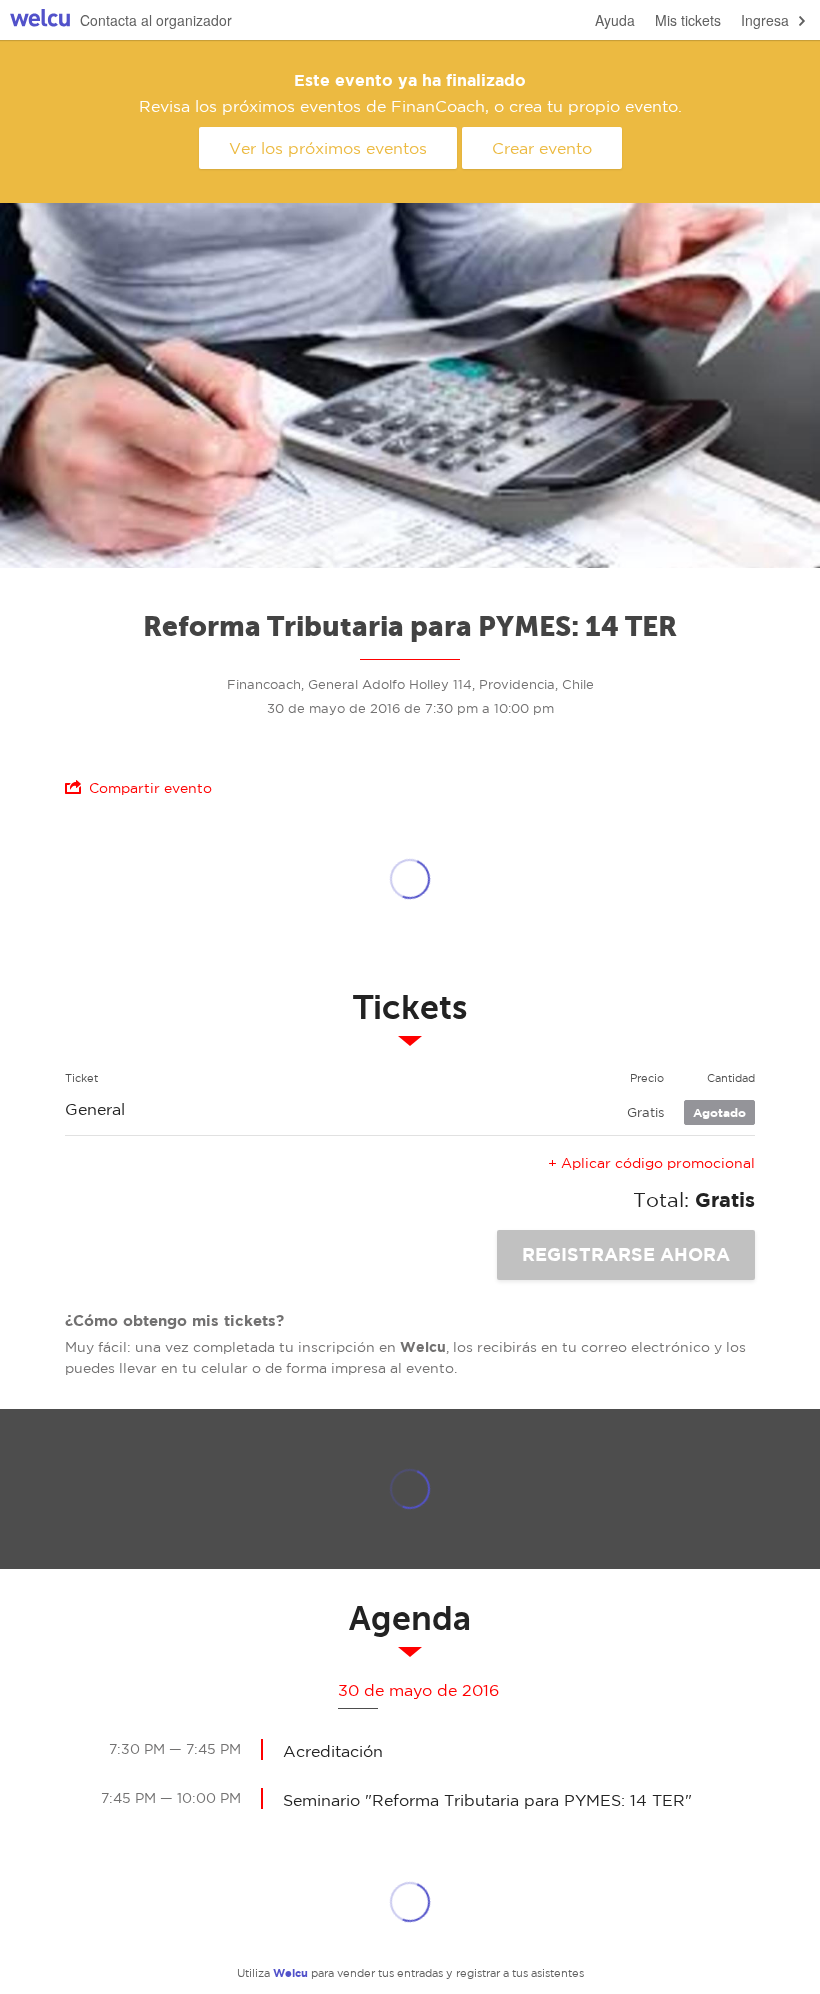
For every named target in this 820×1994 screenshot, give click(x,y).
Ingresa (765, 20)
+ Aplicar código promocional (651, 1163)
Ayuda (615, 20)
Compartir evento (150, 788)
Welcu (40, 20)
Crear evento (542, 148)
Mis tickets (688, 20)
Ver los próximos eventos (328, 148)
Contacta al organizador (156, 20)
